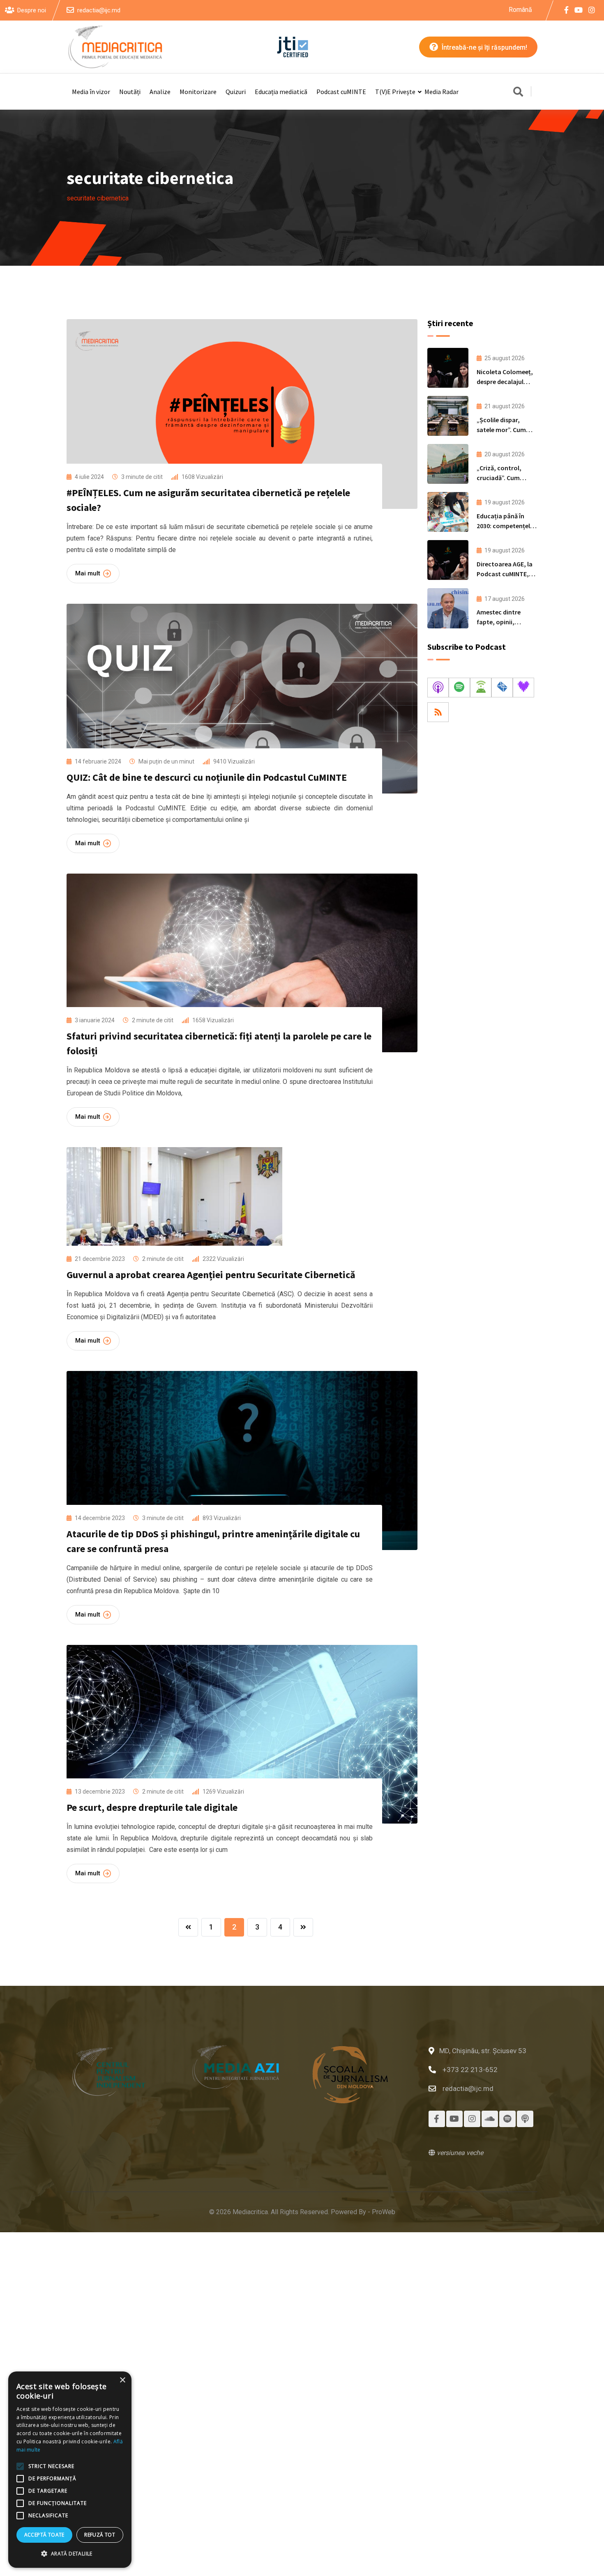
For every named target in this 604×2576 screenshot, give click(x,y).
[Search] (518, 92)
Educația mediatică (281, 92)
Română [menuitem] (520, 9)
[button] (70, 2554)
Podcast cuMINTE (341, 92)
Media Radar (441, 92)
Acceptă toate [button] (44, 2535)
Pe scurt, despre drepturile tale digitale (152, 1807)
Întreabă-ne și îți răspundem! (484, 47)
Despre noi (32, 10)
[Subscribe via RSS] (438, 712)
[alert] (70, 2470)
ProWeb (384, 2212)
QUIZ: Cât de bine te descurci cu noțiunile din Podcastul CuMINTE (207, 777)
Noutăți (130, 92)
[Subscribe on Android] (481, 688)
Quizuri (236, 92)
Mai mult (88, 573)
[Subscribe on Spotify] (459, 688)
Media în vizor (91, 92)
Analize (160, 92)
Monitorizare (198, 92)
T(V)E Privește (395, 92)
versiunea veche (459, 2153)
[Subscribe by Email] (502, 688)
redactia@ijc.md (99, 10)
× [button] (122, 2380)
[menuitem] (520, 10)
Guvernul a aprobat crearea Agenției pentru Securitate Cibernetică (211, 1275)
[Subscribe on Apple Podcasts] (438, 688)
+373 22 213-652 (470, 2070)
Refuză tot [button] (100, 2535)
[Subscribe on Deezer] (523, 688)
